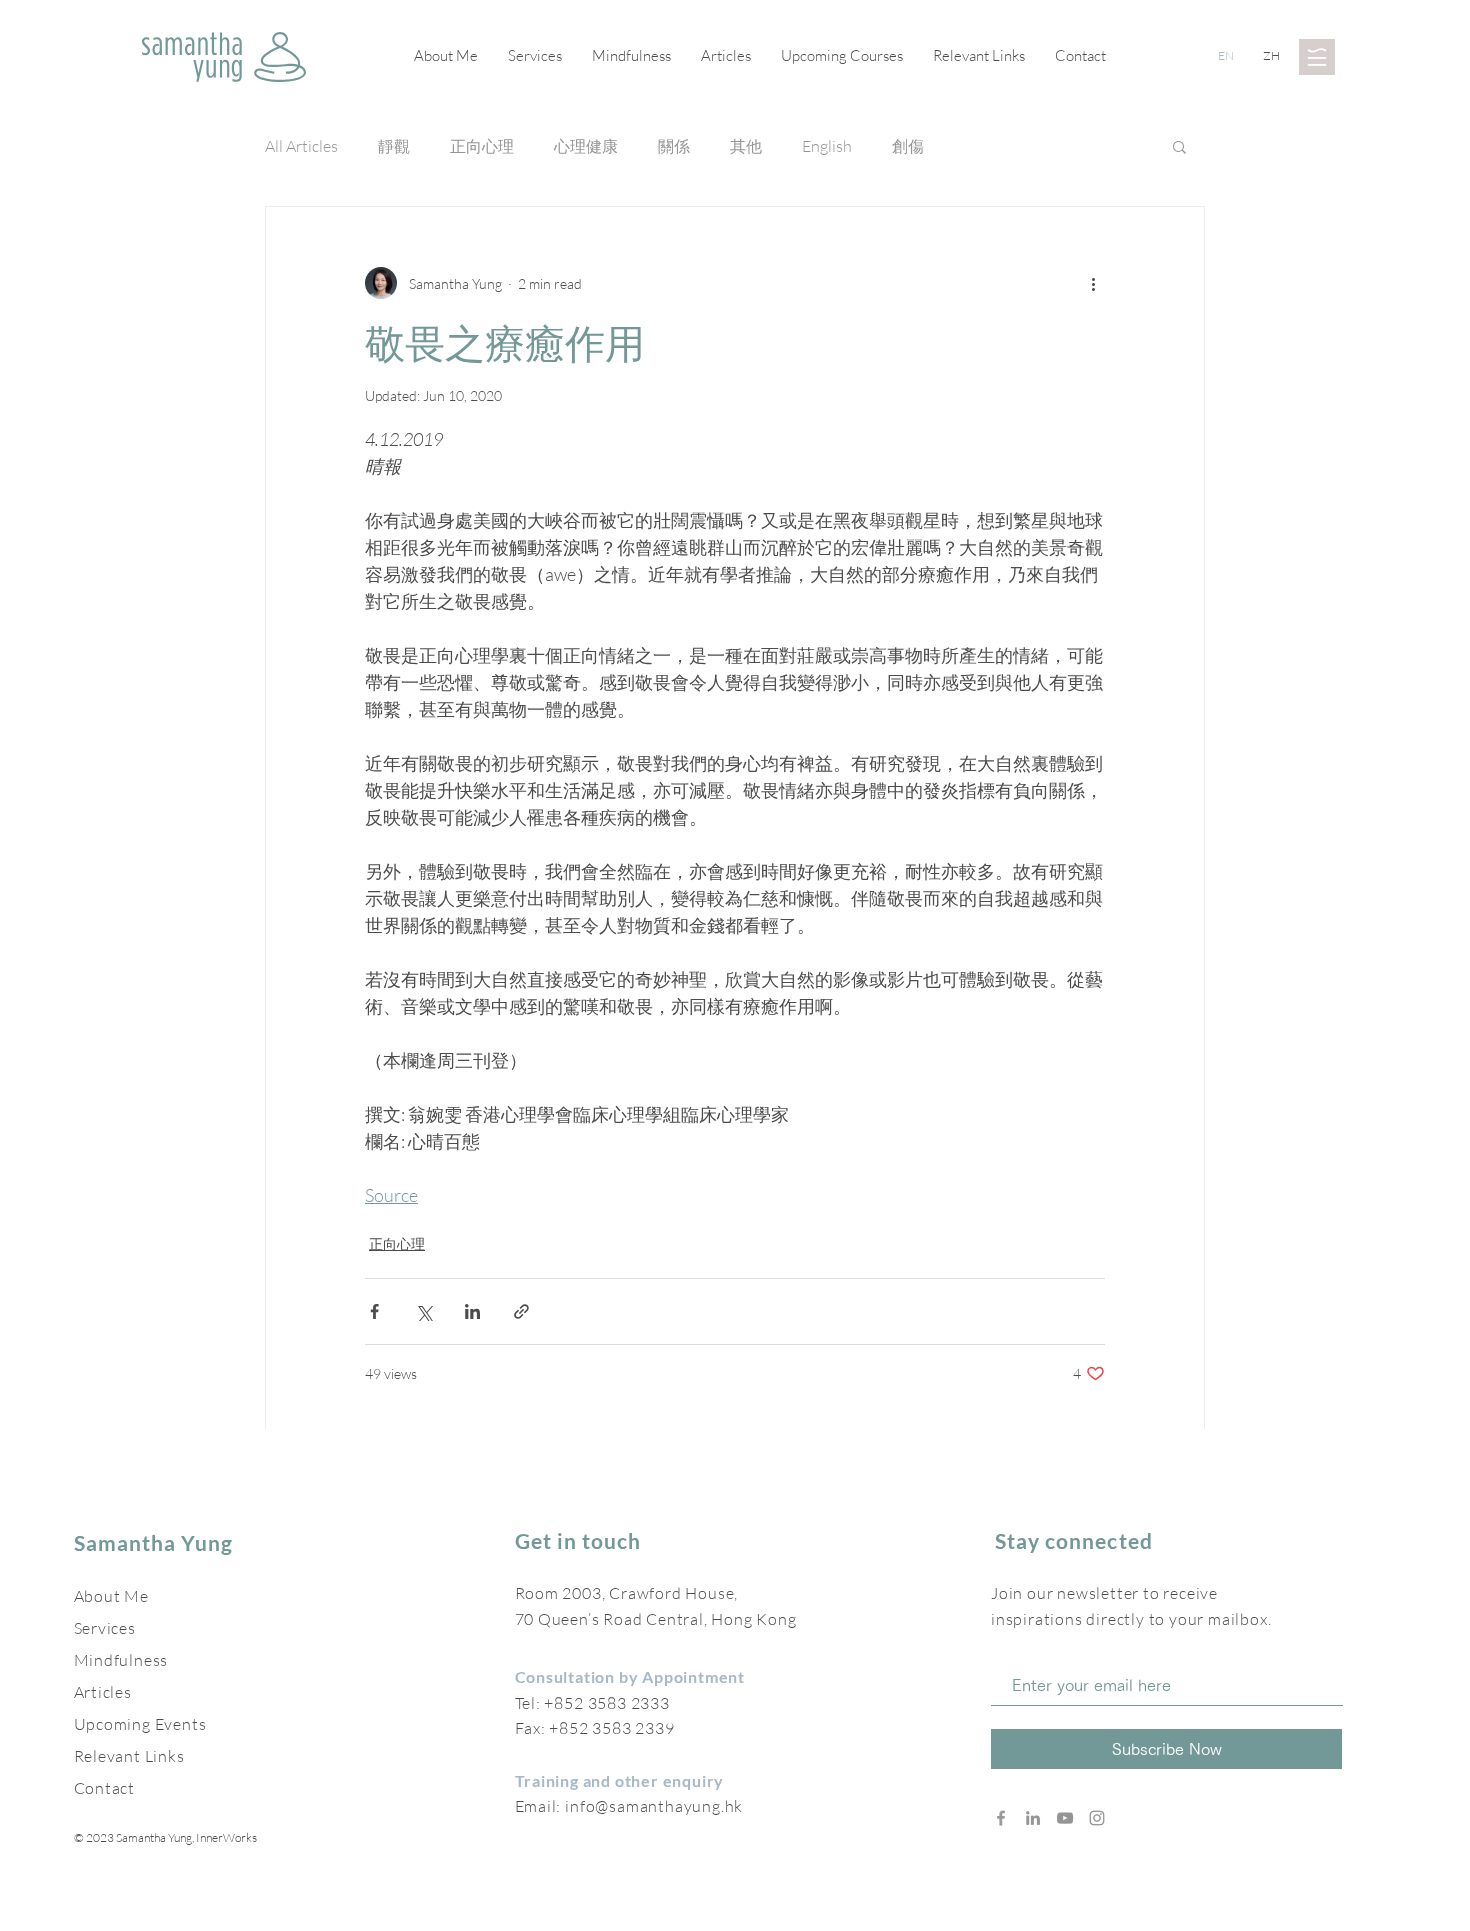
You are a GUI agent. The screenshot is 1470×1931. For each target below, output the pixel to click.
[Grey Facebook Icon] (1001, 1818)
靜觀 (394, 146)
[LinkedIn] (1033, 1818)
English (827, 146)
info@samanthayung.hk (654, 1806)
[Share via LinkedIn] (472, 1311)
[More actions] (1093, 283)
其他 (746, 146)
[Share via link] (521, 1311)
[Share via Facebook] (374, 1311)
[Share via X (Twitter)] (423, 1311)
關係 (674, 146)
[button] (1317, 57)
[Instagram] (1097, 1818)
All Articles (301, 146)
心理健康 (586, 146)
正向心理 (482, 146)
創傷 (908, 146)
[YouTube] (1065, 1818)
